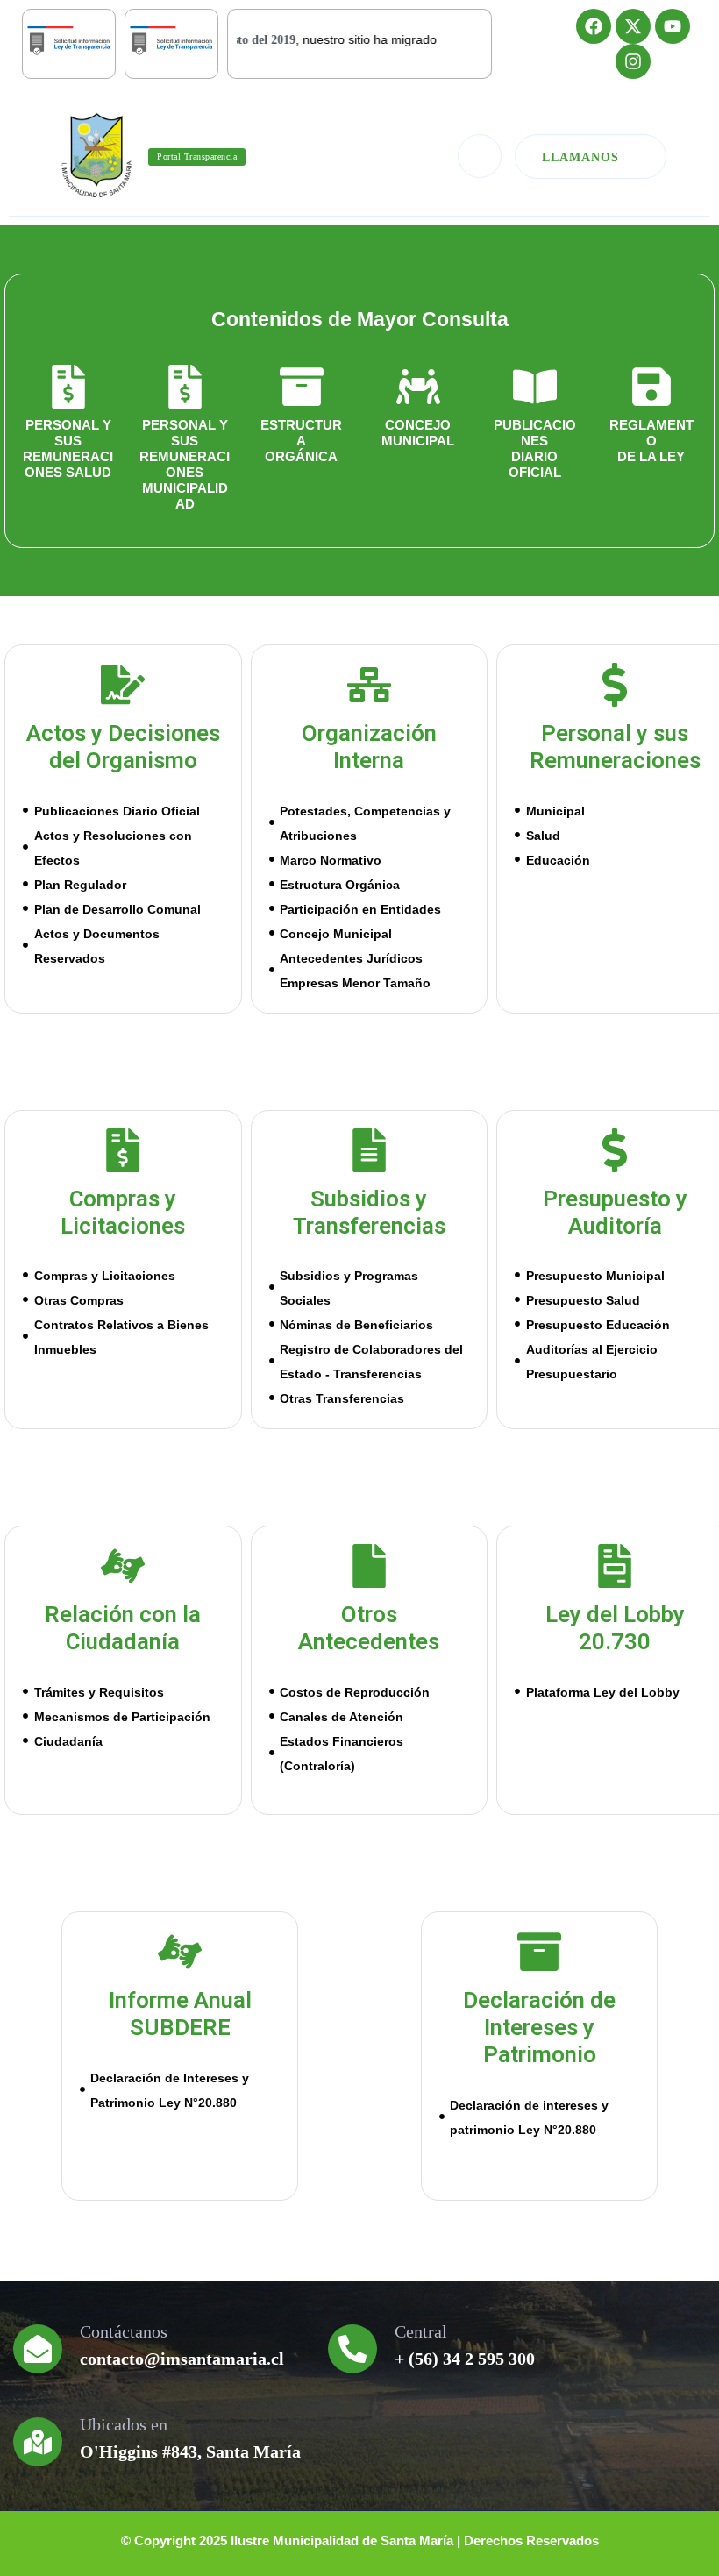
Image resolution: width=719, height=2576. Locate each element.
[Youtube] (673, 26)
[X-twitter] (633, 26)
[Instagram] (633, 61)
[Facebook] (594, 26)
